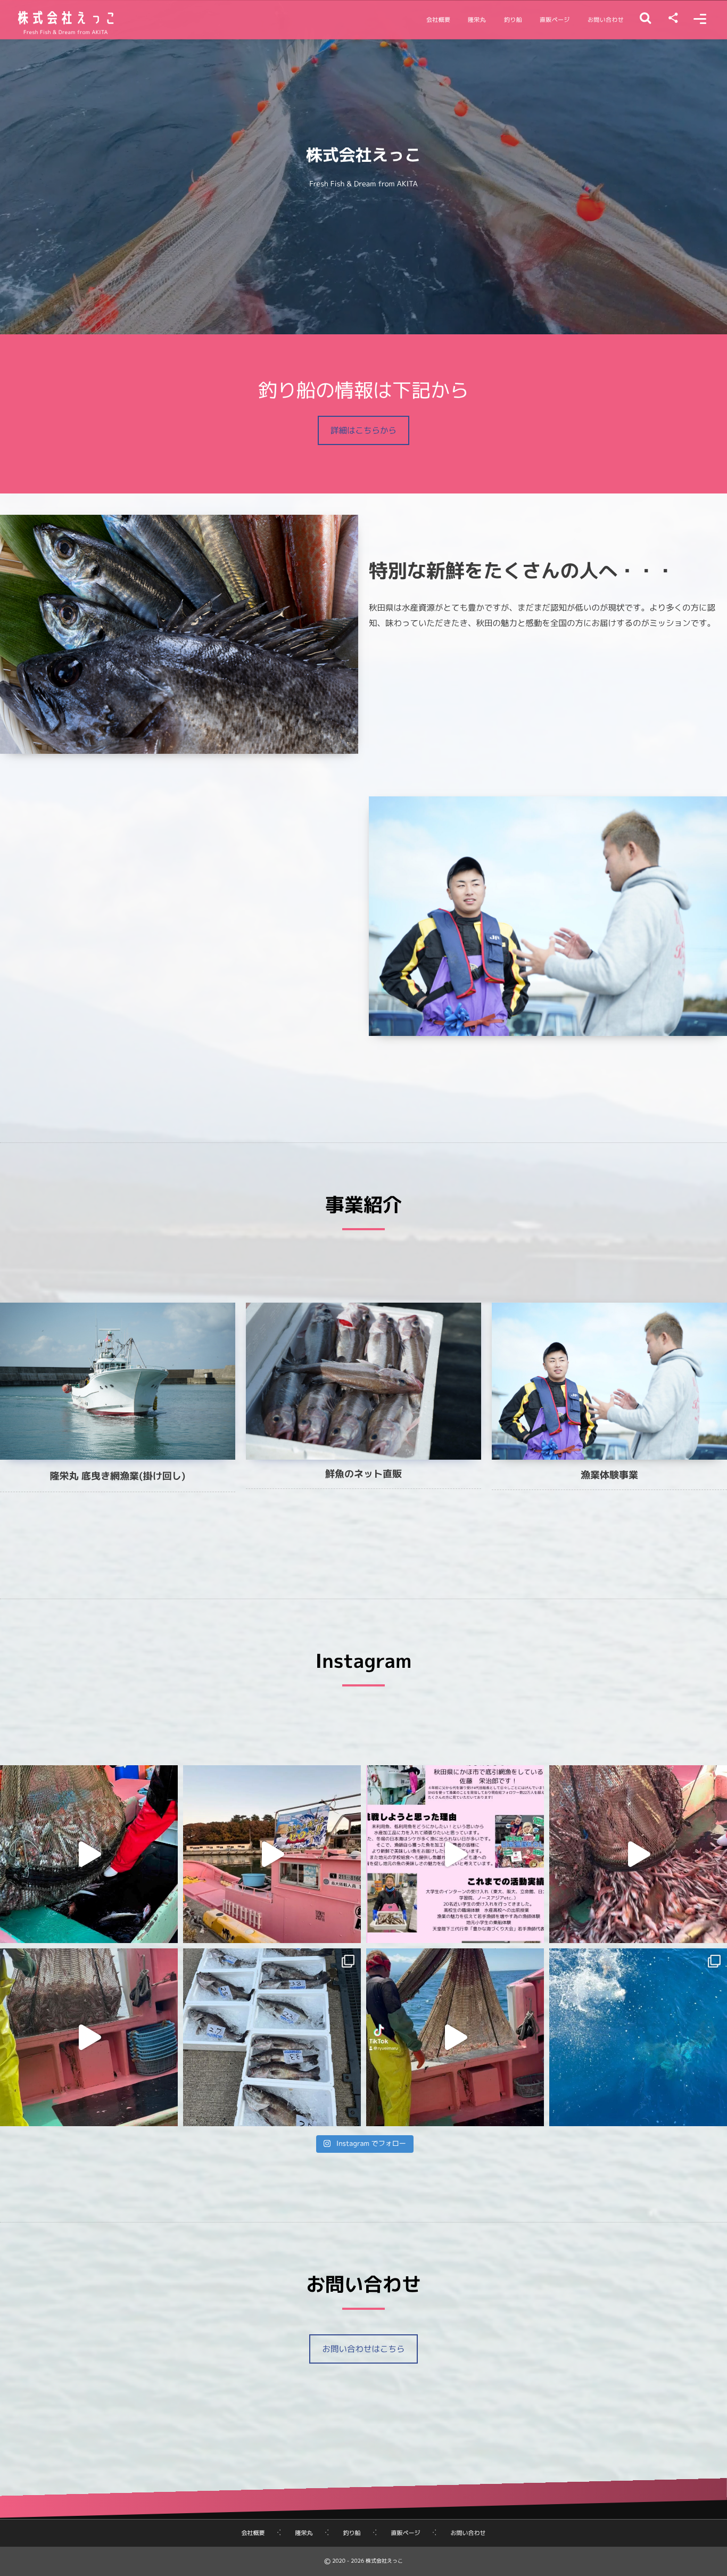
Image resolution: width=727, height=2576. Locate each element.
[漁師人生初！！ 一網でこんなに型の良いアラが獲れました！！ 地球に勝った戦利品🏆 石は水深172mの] (272, 2037)
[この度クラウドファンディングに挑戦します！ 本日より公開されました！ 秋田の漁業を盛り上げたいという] (455, 1854)
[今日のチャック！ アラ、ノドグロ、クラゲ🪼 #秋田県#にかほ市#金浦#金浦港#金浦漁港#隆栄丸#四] (89, 2037)
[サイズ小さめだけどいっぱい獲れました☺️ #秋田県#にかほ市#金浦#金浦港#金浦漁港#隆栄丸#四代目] (455, 2037)
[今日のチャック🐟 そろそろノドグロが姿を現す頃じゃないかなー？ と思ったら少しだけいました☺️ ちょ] (638, 1854)
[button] (363, 430)
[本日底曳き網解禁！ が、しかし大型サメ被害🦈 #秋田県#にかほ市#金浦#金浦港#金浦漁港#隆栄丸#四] (638, 2037)
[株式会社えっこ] (65, 18)
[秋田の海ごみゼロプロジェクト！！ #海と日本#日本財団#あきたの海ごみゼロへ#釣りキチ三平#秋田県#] (272, 1854)
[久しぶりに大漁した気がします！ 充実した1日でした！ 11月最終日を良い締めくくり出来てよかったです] (89, 1854)
